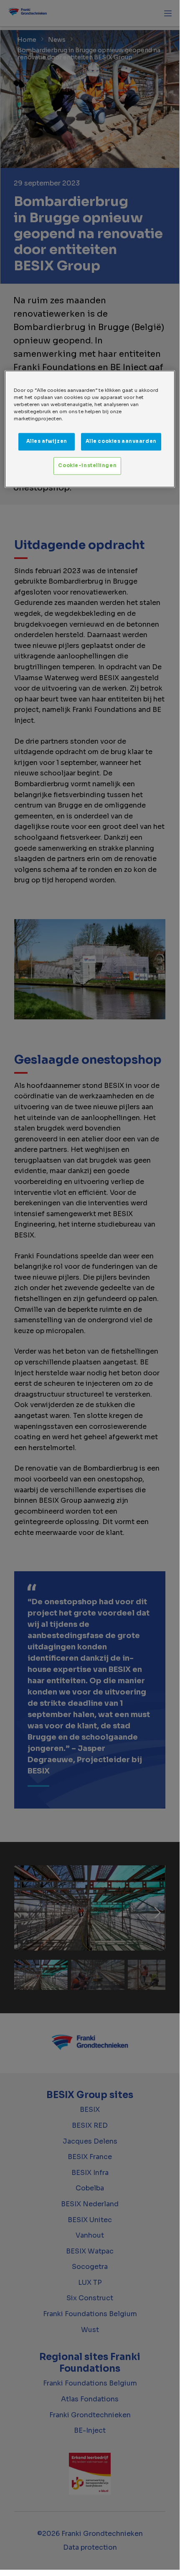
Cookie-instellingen (87, 465)
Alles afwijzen (47, 441)
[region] (90, 429)
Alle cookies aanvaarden (121, 441)
